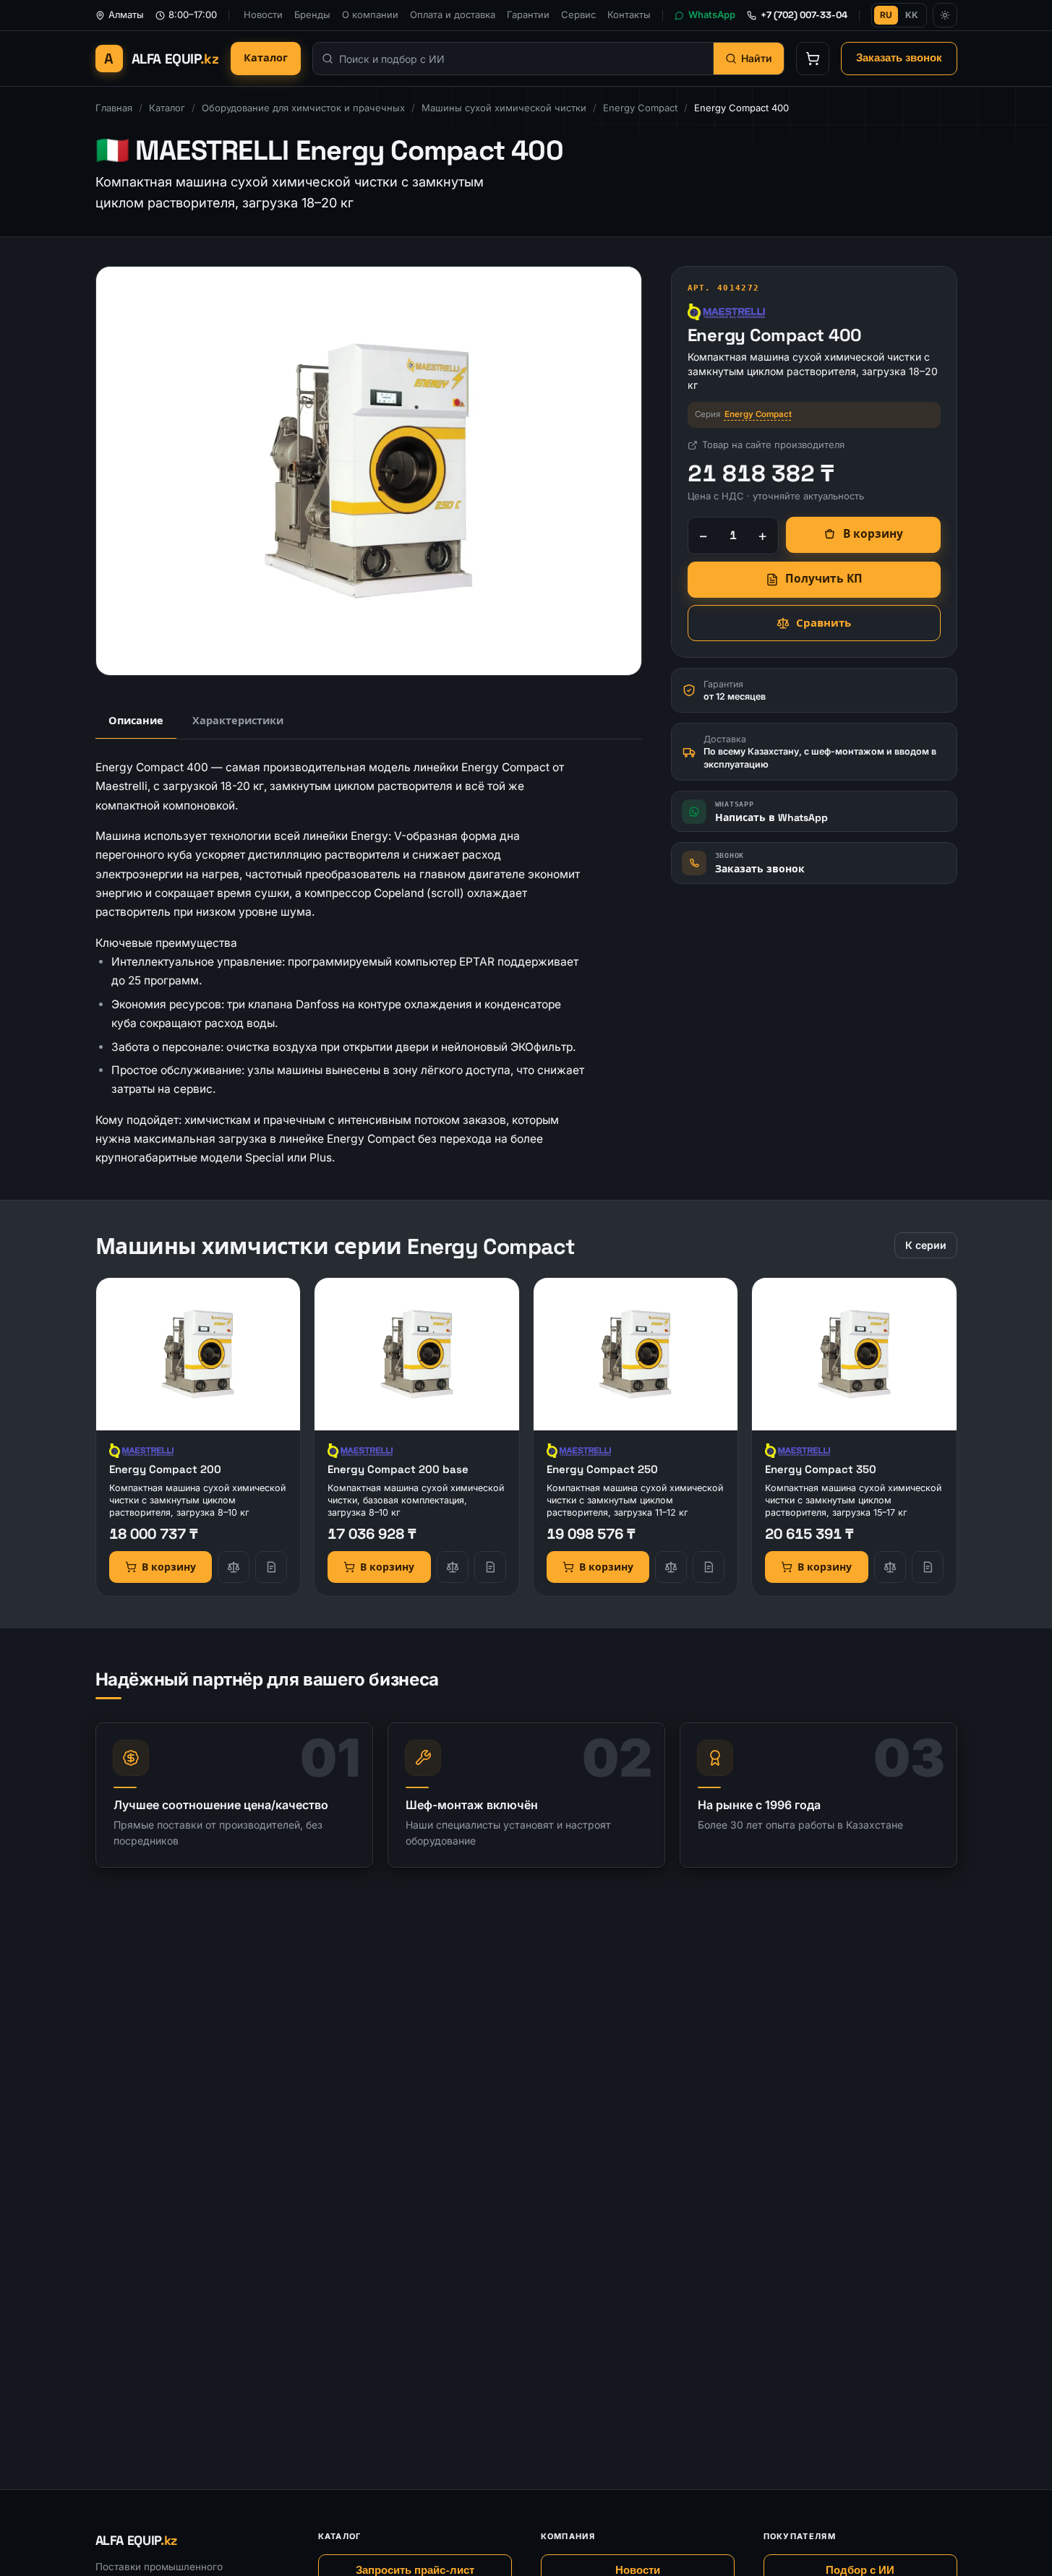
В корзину (873, 534)
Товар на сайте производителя (773, 445)
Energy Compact (640, 108)
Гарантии (528, 14)
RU (886, 15)
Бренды (312, 14)
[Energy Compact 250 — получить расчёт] (709, 1567)
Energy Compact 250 (602, 1469)
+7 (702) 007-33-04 (804, 15)
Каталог (266, 58)
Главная (114, 108)
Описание (136, 721)
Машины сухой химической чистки (504, 108)
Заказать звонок (899, 58)
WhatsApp (712, 14)
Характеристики (238, 721)
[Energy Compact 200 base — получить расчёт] (490, 1567)
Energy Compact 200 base (398, 1469)
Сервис (578, 14)
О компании (370, 14)
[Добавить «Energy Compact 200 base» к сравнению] (453, 1567)
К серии (926, 1245)
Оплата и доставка (453, 14)
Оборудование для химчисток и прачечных (303, 108)
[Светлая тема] (945, 15)
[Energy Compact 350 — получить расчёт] (928, 1567)
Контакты (629, 14)
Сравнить (824, 623)
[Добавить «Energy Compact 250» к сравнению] (671, 1567)
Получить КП (824, 579)
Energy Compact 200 (165, 1469)
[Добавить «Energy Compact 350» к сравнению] (890, 1567)
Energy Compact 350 (821, 1469)
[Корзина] (813, 59)
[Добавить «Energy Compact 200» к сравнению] (234, 1567)
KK (912, 15)
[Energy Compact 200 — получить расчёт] (271, 1567)
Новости (263, 14)
